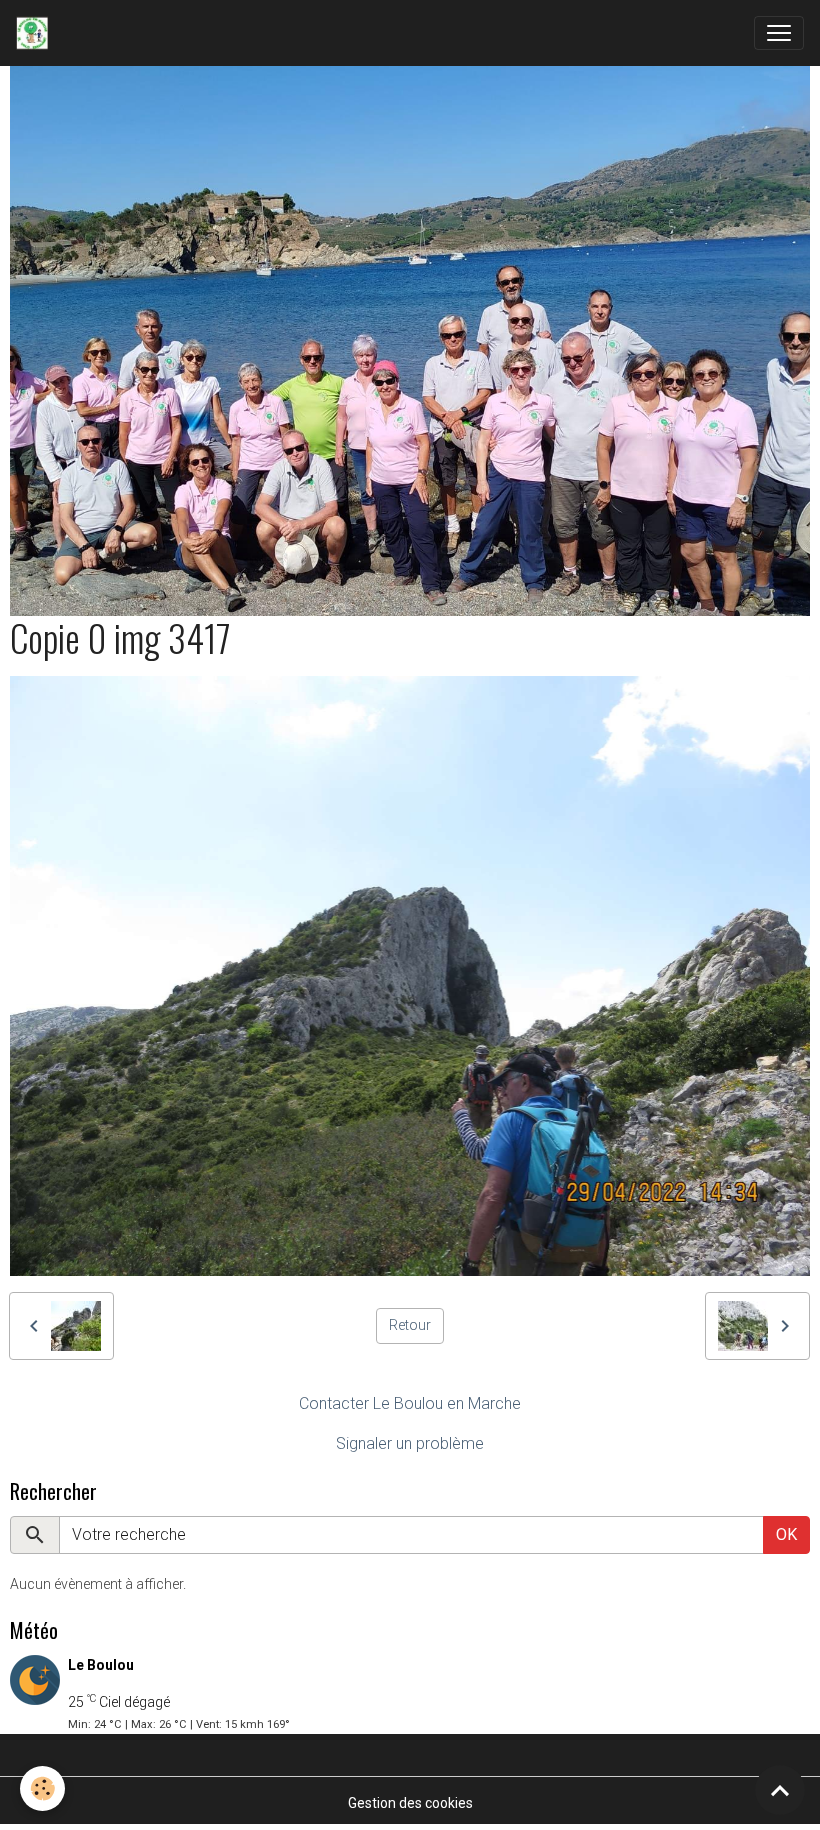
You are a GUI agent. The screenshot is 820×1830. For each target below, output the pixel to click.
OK (786, 1534)
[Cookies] (42, 1788)
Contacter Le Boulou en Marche (410, 1403)
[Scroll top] (780, 1790)
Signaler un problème (410, 1443)
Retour (410, 1325)
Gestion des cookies (410, 1803)
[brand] (36, 33)
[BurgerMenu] (779, 33)
